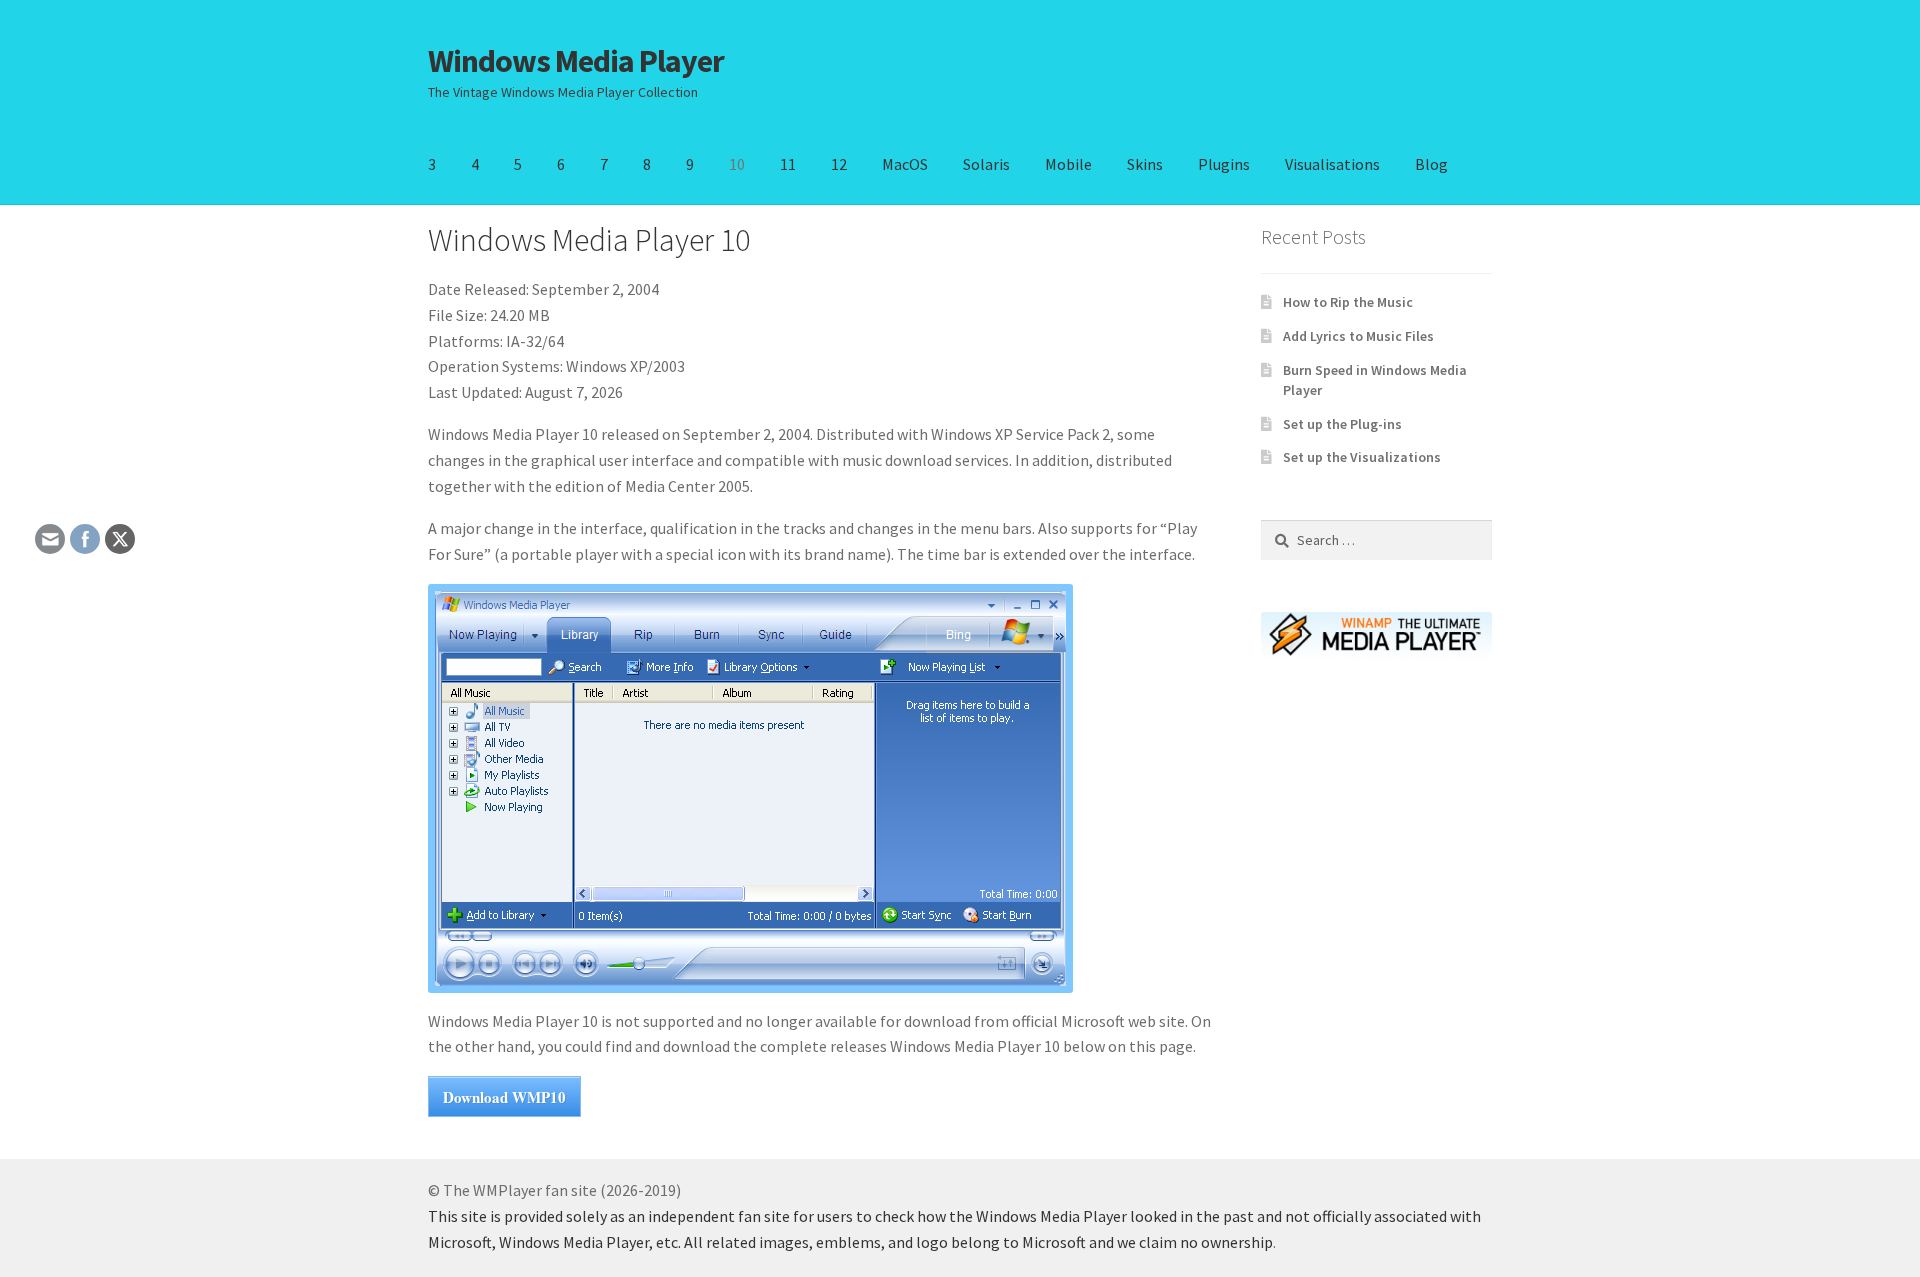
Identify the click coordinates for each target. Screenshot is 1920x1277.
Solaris (986, 164)
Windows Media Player (576, 61)
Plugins (1224, 164)
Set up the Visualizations (1362, 457)
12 (839, 164)
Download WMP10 (504, 1097)
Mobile (1068, 164)
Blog (1431, 164)
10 (737, 164)
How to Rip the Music (1348, 302)
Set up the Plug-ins (1342, 424)
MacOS (905, 164)
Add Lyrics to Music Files (1358, 336)
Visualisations (1332, 164)
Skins (1145, 164)
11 (788, 164)
